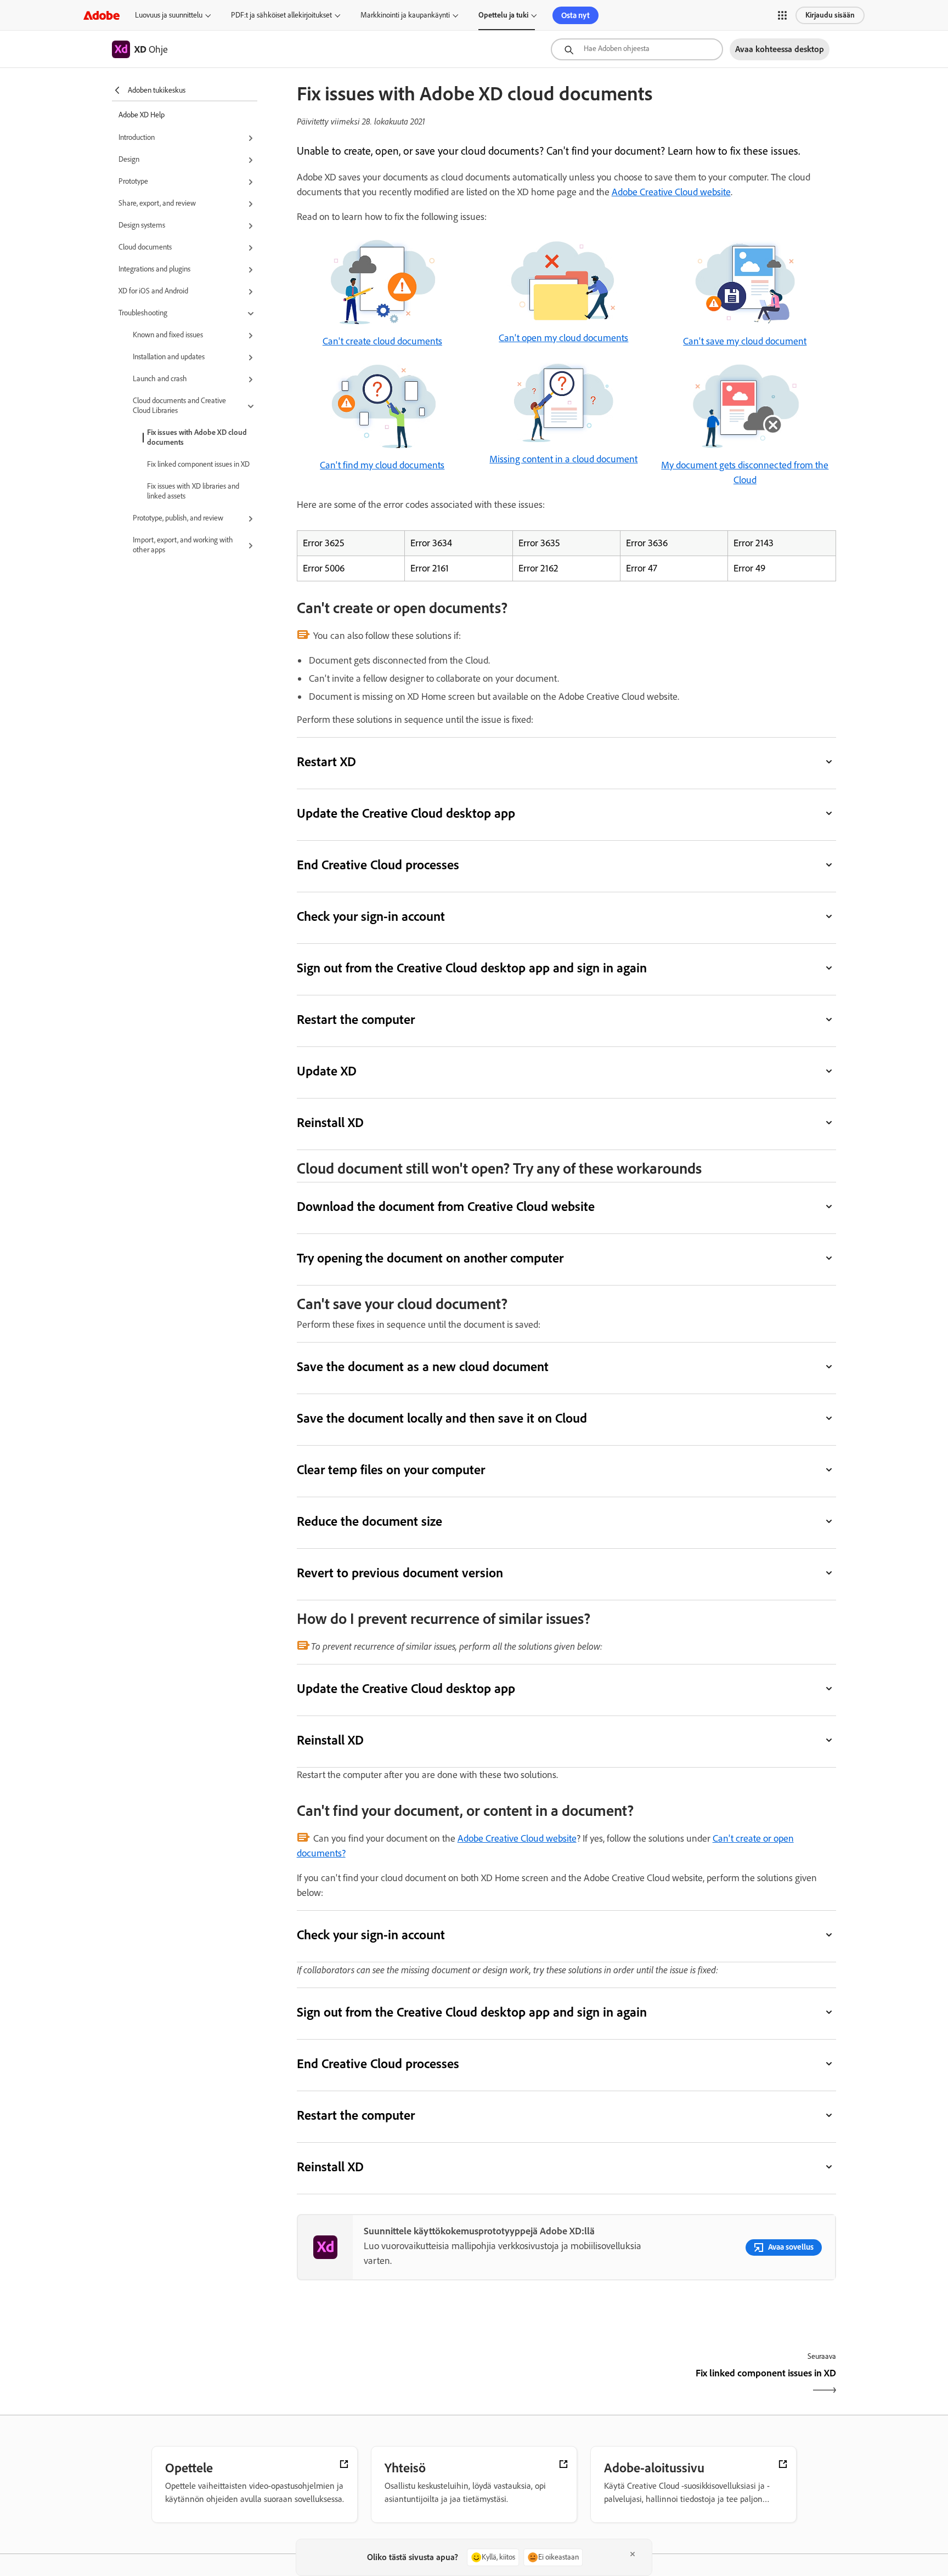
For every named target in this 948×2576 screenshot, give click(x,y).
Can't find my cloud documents (382, 465)
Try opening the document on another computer (430, 1258)
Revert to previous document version (400, 1573)
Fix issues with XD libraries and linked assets (193, 491)
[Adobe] (101, 15)
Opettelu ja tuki (503, 15)
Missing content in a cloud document (563, 459)
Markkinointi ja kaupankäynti (405, 15)
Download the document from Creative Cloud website (446, 1206)
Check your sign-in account (371, 916)
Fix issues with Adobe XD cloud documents (197, 437)
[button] (782, 15)
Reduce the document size (369, 1521)
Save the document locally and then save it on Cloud (442, 1418)
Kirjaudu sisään (830, 15)
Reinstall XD (330, 1122)
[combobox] (637, 49)
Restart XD (326, 762)
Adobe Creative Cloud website (671, 192)
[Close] (633, 2554)
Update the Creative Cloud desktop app (406, 813)
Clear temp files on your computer (391, 1470)
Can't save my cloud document (745, 341)
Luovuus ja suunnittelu (169, 15)
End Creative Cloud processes (378, 865)
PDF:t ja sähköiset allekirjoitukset (281, 15)
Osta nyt (575, 15)
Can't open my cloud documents (563, 338)
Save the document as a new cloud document (423, 1366)
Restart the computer (356, 1019)
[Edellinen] (430, 2383)
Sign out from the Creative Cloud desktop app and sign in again (472, 968)
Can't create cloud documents (382, 341)
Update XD (327, 1071)
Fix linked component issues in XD (198, 464)
